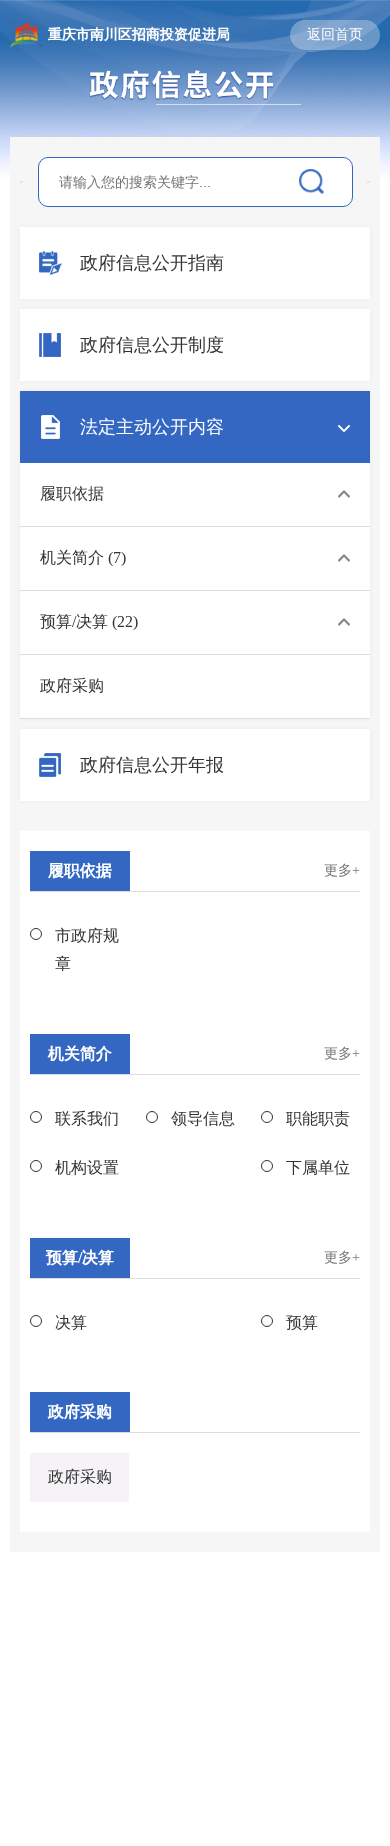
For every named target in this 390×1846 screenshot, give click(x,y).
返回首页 (335, 34)
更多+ (342, 870)
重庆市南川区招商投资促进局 (139, 34)
